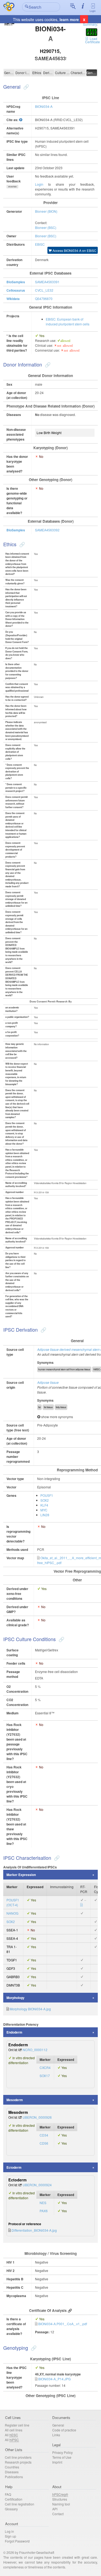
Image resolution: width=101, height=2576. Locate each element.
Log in (9, 2531)
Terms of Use (62, 2457)
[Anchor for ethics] (21, 544)
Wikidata (13, 299)
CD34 (44, 2135)
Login (93, 11)
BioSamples (16, 282)
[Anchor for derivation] (43, 1329)
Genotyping (92, 73)
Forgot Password (17, 2541)
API (55, 2509)
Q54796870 (44, 299)
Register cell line (17, 2425)
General (9, 73)
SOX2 (45, 1500)
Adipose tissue (48, 1382)
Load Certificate (93, 40)
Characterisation (78, 73)
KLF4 (44, 1505)
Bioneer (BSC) (46, 227)
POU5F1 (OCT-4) (13, 1902)
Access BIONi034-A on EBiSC (74, 250)
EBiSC (40, 244)
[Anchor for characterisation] (56, 1858)
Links (56, 2435)
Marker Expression (21, 1875)
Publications (14, 2477)
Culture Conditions (62, 73)
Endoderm (14, 2032)
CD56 (44, 2143)
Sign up (11, 2536)
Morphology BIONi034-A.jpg (30, 2009)
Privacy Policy (62, 2452)
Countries (12, 2467)
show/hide (13, 186)
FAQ (8, 2494)
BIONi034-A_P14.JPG (54, 2379)
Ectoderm (14, 2167)
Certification (14, 2499)
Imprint (57, 2462)
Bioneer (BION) (46, 211)
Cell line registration (20, 2504)
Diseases (12, 2472)
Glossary (11, 2509)
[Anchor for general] (25, 86)
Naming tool (61, 2504)
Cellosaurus (16, 290)
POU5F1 (47, 1495)
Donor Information (23, 73)
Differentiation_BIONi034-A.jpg (34, 2230)
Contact (58, 2514)
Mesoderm (15, 2100)
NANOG (12, 1913)
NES (43, 2203)
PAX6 (44, 2211)
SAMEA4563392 (47, 530)
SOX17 (45, 2076)
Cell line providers (18, 2457)
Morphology (15, 1998)
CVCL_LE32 (44, 290)
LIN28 (45, 1515)
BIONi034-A (44, 106)
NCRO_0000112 (35, 2050)
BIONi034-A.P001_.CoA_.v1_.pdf (63, 2324)
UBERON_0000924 (37, 2185)
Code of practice (64, 2430)
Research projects (18, 2462)
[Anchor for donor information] (47, 364)
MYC (44, 1510)
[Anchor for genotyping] (33, 2348)
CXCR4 (45, 2067)
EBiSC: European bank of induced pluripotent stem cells (68, 321)
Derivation (49, 73)
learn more (69, 19)
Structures (60, 2499)
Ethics (37, 73)
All (11, 2435)
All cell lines (14, 2430)
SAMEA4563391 (47, 282)
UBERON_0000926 (37, 2117)
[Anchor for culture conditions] (61, 1639)
